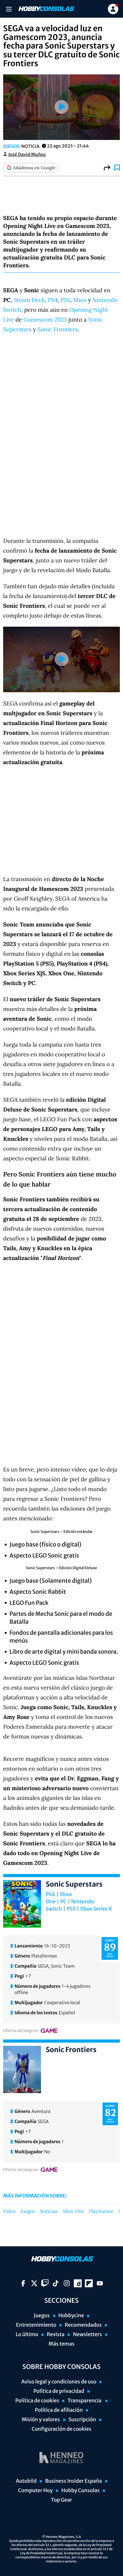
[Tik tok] (56, 2283)
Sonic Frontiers (58, 329)
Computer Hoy (35, 2491)
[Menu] (9, 9)
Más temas (61, 2344)
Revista (56, 2335)
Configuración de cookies (61, 2429)
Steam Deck (29, 300)
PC (63, 1902)
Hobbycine (71, 2316)
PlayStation (101, 2212)
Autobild (26, 2481)
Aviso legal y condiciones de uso (59, 2382)
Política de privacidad (59, 2391)
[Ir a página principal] (46, 9)
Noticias (49, 2212)
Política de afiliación (59, 2410)
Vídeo (9, 2212)
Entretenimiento (36, 2325)
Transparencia (85, 2401)
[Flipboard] (89, 2283)
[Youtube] (100, 2283)
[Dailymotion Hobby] (78, 2283)
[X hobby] (34, 2283)
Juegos (11, 146)
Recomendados (83, 2325)
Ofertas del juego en (21, 2031)
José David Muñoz (27, 154)
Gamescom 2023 (45, 319)
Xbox (80, 300)
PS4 (53, 300)
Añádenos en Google (34, 168)
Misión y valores (41, 2420)
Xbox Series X (96, 1909)
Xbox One (73, 2212)
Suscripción (82, 2420)
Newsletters (87, 2335)
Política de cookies (37, 2401)
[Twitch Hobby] (45, 2283)
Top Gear (62, 2500)
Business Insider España (73, 2481)
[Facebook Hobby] (23, 2283)
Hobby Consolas (80, 2491)
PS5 (65, 300)
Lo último (27, 2335)
